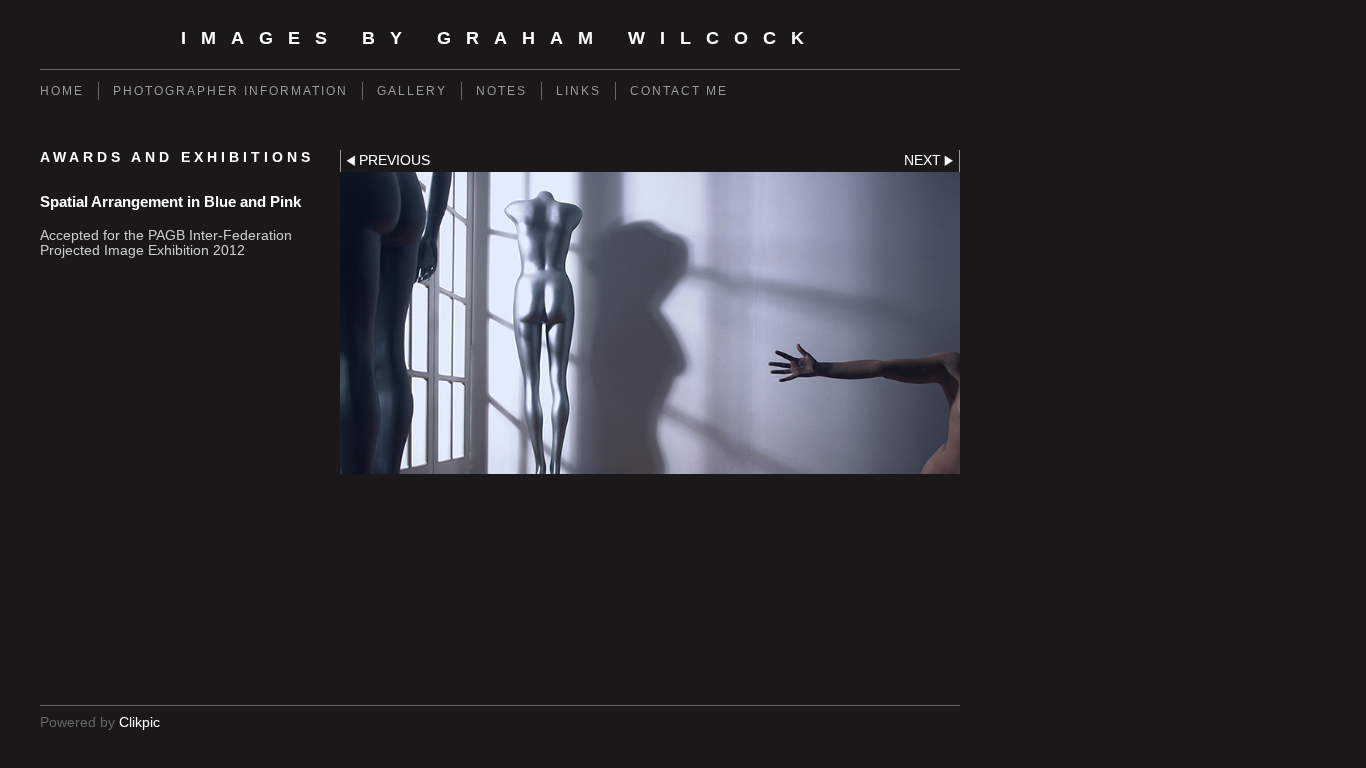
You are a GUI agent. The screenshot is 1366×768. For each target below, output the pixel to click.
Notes (501, 91)
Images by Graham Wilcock (500, 38)
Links (578, 91)
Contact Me (679, 91)
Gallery (412, 91)
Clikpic (139, 722)
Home (62, 91)
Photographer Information (230, 91)
